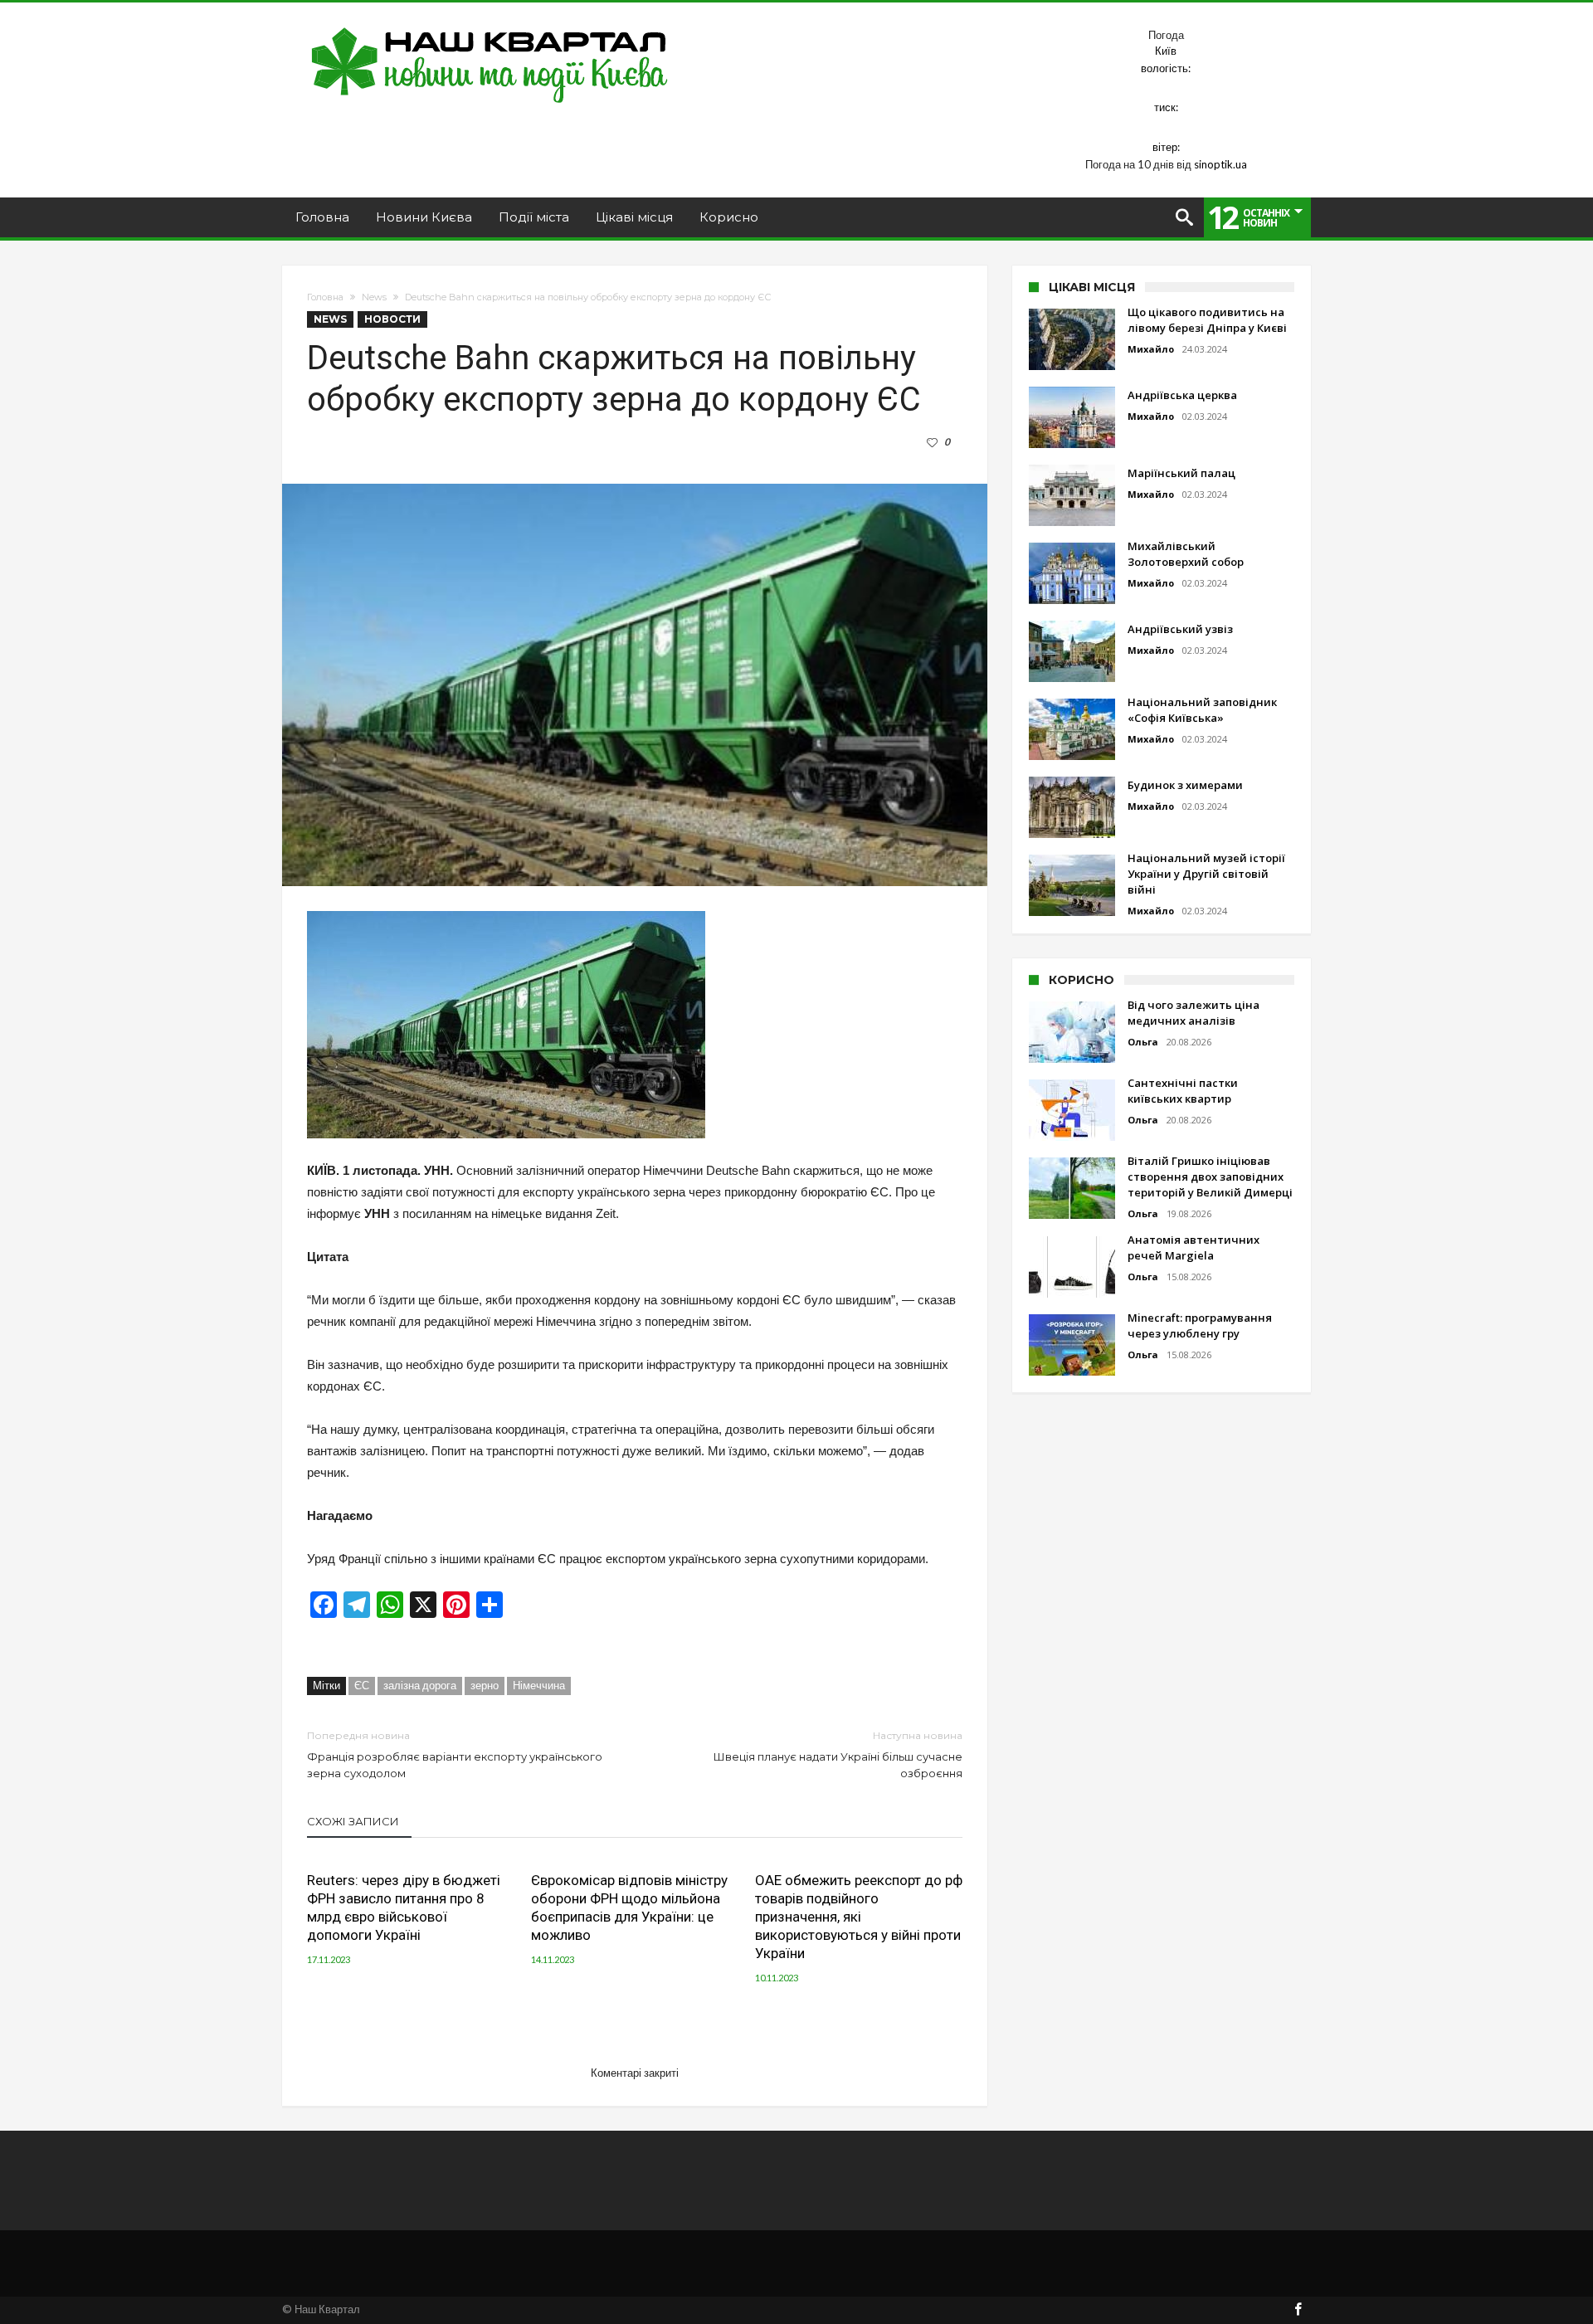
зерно (485, 1685)
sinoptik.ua (1220, 164)
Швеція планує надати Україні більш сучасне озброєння (838, 1754)
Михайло (1151, 349)
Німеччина (539, 1685)
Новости (392, 319)
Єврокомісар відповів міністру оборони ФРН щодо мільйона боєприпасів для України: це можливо (629, 1907)
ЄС (362, 1685)
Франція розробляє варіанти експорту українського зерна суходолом (455, 1754)
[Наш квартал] (490, 27)
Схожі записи (353, 1821)
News (374, 297)
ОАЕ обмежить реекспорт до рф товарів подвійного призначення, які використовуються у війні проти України (859, 1917)
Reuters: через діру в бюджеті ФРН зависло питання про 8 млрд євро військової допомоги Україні (404, 1907)
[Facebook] (1298, 2310)
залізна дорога (420, 1685)
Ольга (1143, 1042)
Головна (325, 297)
